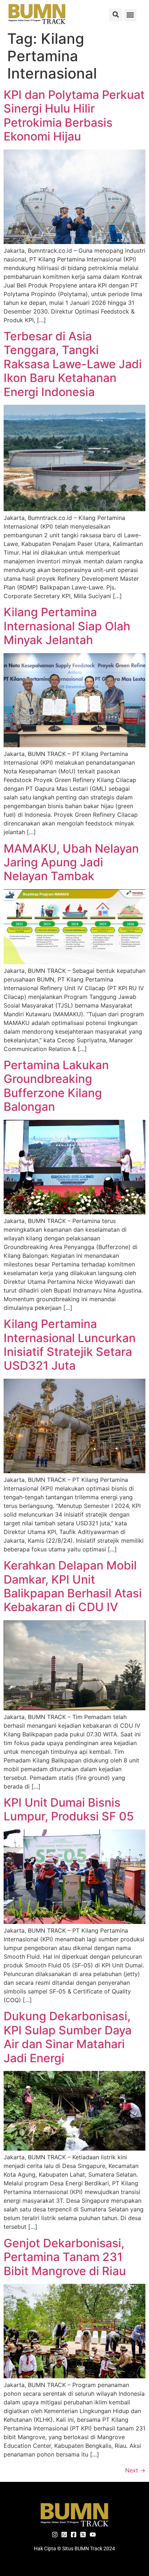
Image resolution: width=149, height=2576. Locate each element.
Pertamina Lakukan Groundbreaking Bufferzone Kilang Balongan (56, 1086)
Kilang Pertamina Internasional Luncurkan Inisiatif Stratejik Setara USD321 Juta (70, 1345)
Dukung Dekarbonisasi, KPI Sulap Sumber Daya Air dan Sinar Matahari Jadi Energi (68, 2037)
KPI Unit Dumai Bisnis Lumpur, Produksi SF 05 (69, 1809)
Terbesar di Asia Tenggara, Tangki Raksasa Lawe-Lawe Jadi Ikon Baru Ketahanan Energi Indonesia (73, 364)
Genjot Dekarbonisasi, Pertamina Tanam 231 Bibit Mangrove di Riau (65, 2257)
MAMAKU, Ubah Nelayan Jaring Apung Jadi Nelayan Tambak (71, 862)
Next (135, 2470)
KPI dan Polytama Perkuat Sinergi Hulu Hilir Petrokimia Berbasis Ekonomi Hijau (74, 115)
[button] (116, 15)
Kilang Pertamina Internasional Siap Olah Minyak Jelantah (67, 626)
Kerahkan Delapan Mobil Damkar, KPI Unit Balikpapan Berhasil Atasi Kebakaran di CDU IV (73, 1586)
